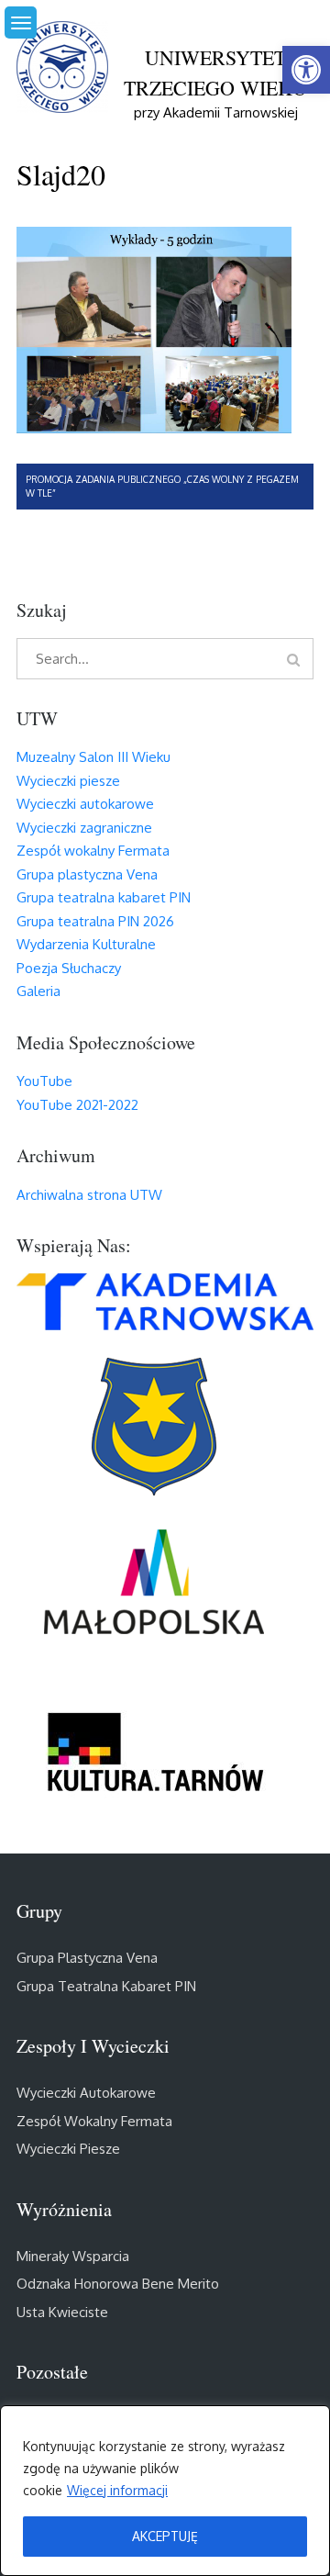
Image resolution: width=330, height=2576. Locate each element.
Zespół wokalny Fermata (93, 851)
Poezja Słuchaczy (69, 968)
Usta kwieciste (62, 2312)
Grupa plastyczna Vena (87, 874)
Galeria (38, 991)
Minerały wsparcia (73, 2256)
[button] (306, 70)
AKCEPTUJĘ (165, 2536)
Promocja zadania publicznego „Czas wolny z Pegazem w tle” (162, 486)
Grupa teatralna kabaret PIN (104, 897)
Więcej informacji (117, 2490)
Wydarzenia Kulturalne (86, 944)
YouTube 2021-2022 (77, 1105)
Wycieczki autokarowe (85, 804)
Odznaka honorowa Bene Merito (118, 2284)
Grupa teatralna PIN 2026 (95, 921)
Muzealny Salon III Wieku (93, 757)
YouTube (44, 1081)
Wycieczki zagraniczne (84, 828)
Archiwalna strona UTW (89, 1195)
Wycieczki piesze (68, 781)
